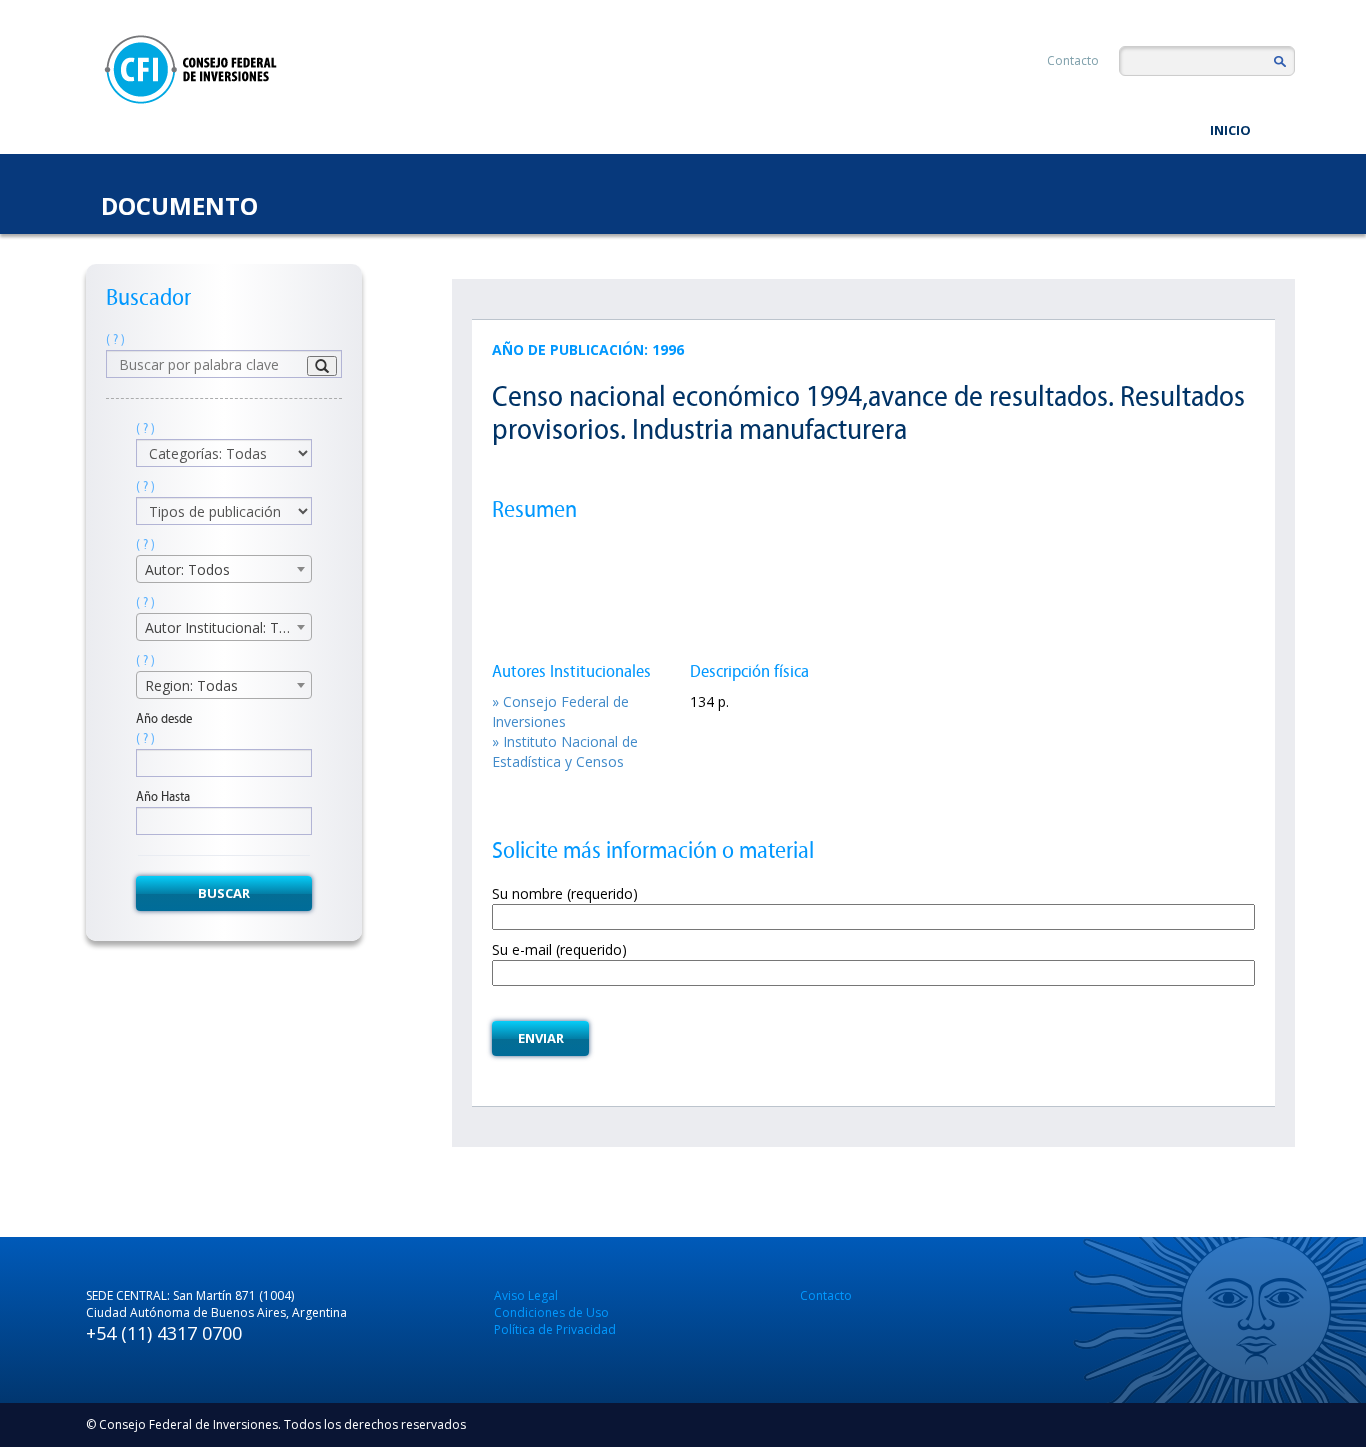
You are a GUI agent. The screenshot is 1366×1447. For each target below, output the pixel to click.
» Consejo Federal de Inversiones (560, 711)
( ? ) (115, 339)
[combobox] (224, 569)
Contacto (1073, 60)
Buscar (224, 893)
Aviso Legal (526, 1295)
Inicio (1230, 130)
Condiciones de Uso (551, 1312)
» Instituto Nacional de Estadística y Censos (565, 751)
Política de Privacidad (555, 1329)
